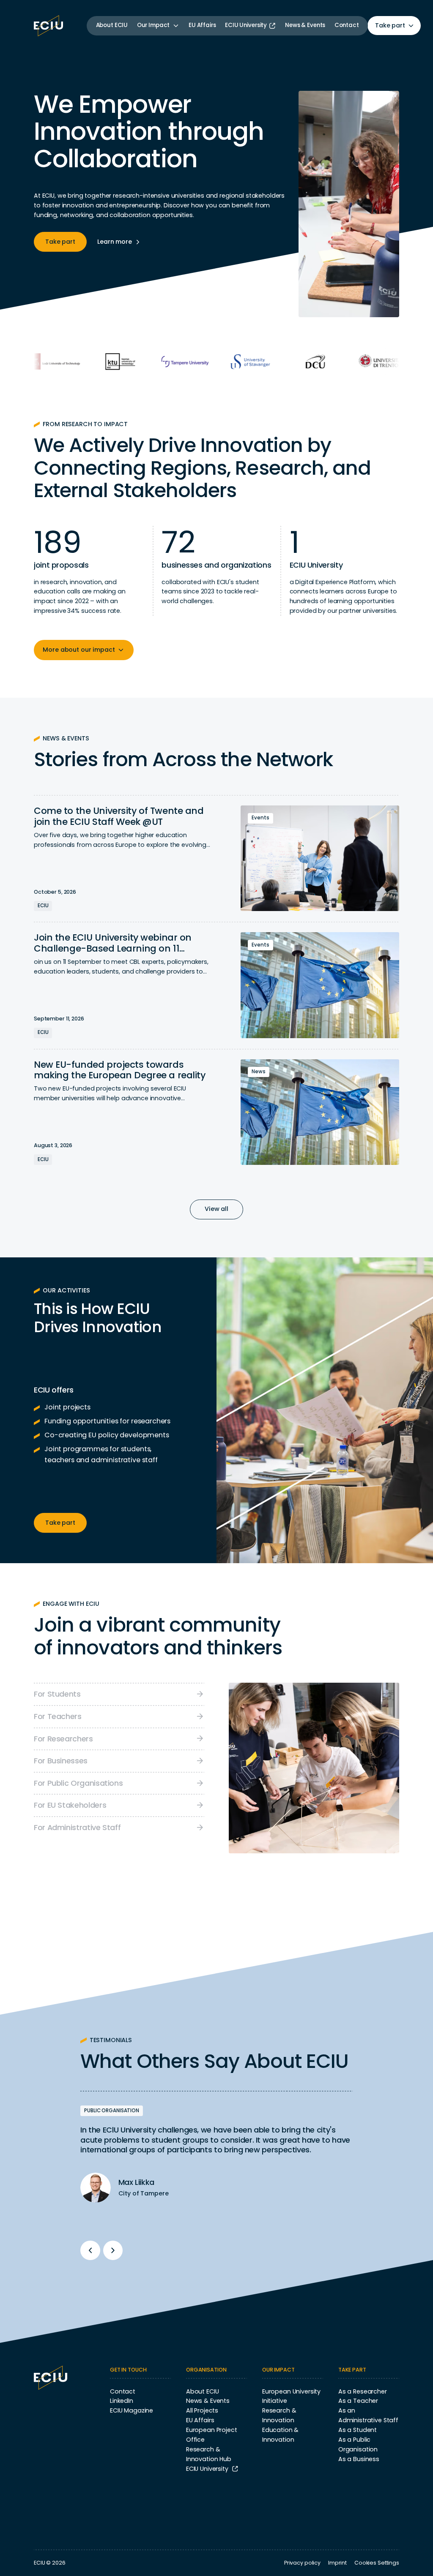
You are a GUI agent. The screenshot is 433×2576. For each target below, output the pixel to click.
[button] (158, 26)
